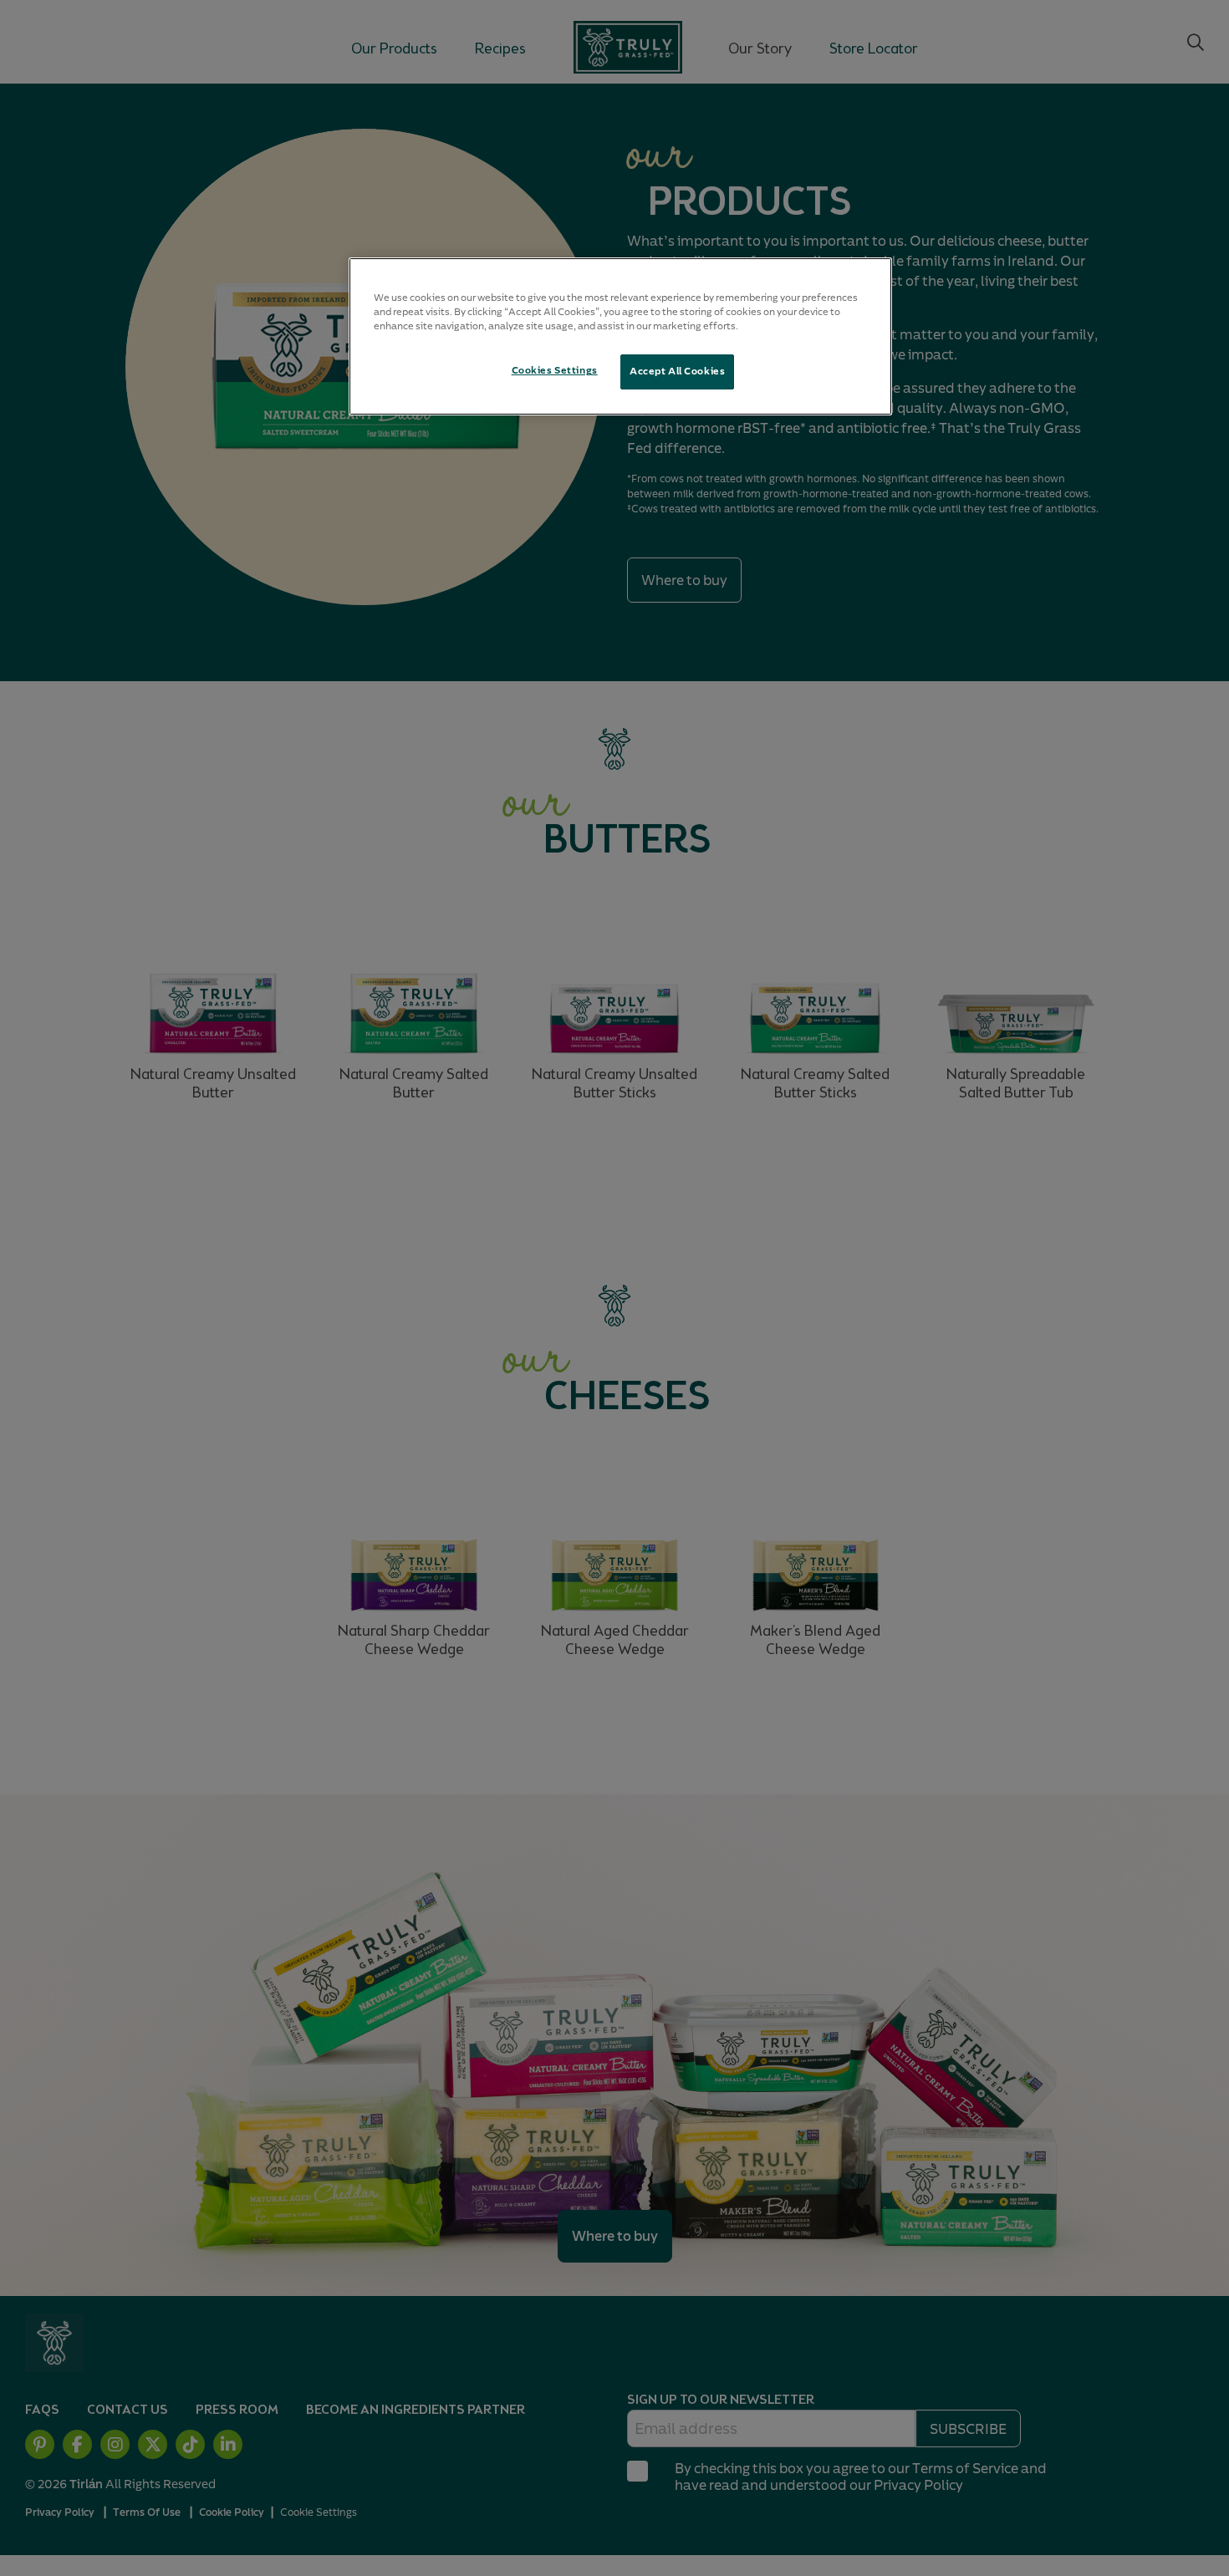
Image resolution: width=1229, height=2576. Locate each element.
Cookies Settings (555, 370)
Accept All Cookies (677, 371)
